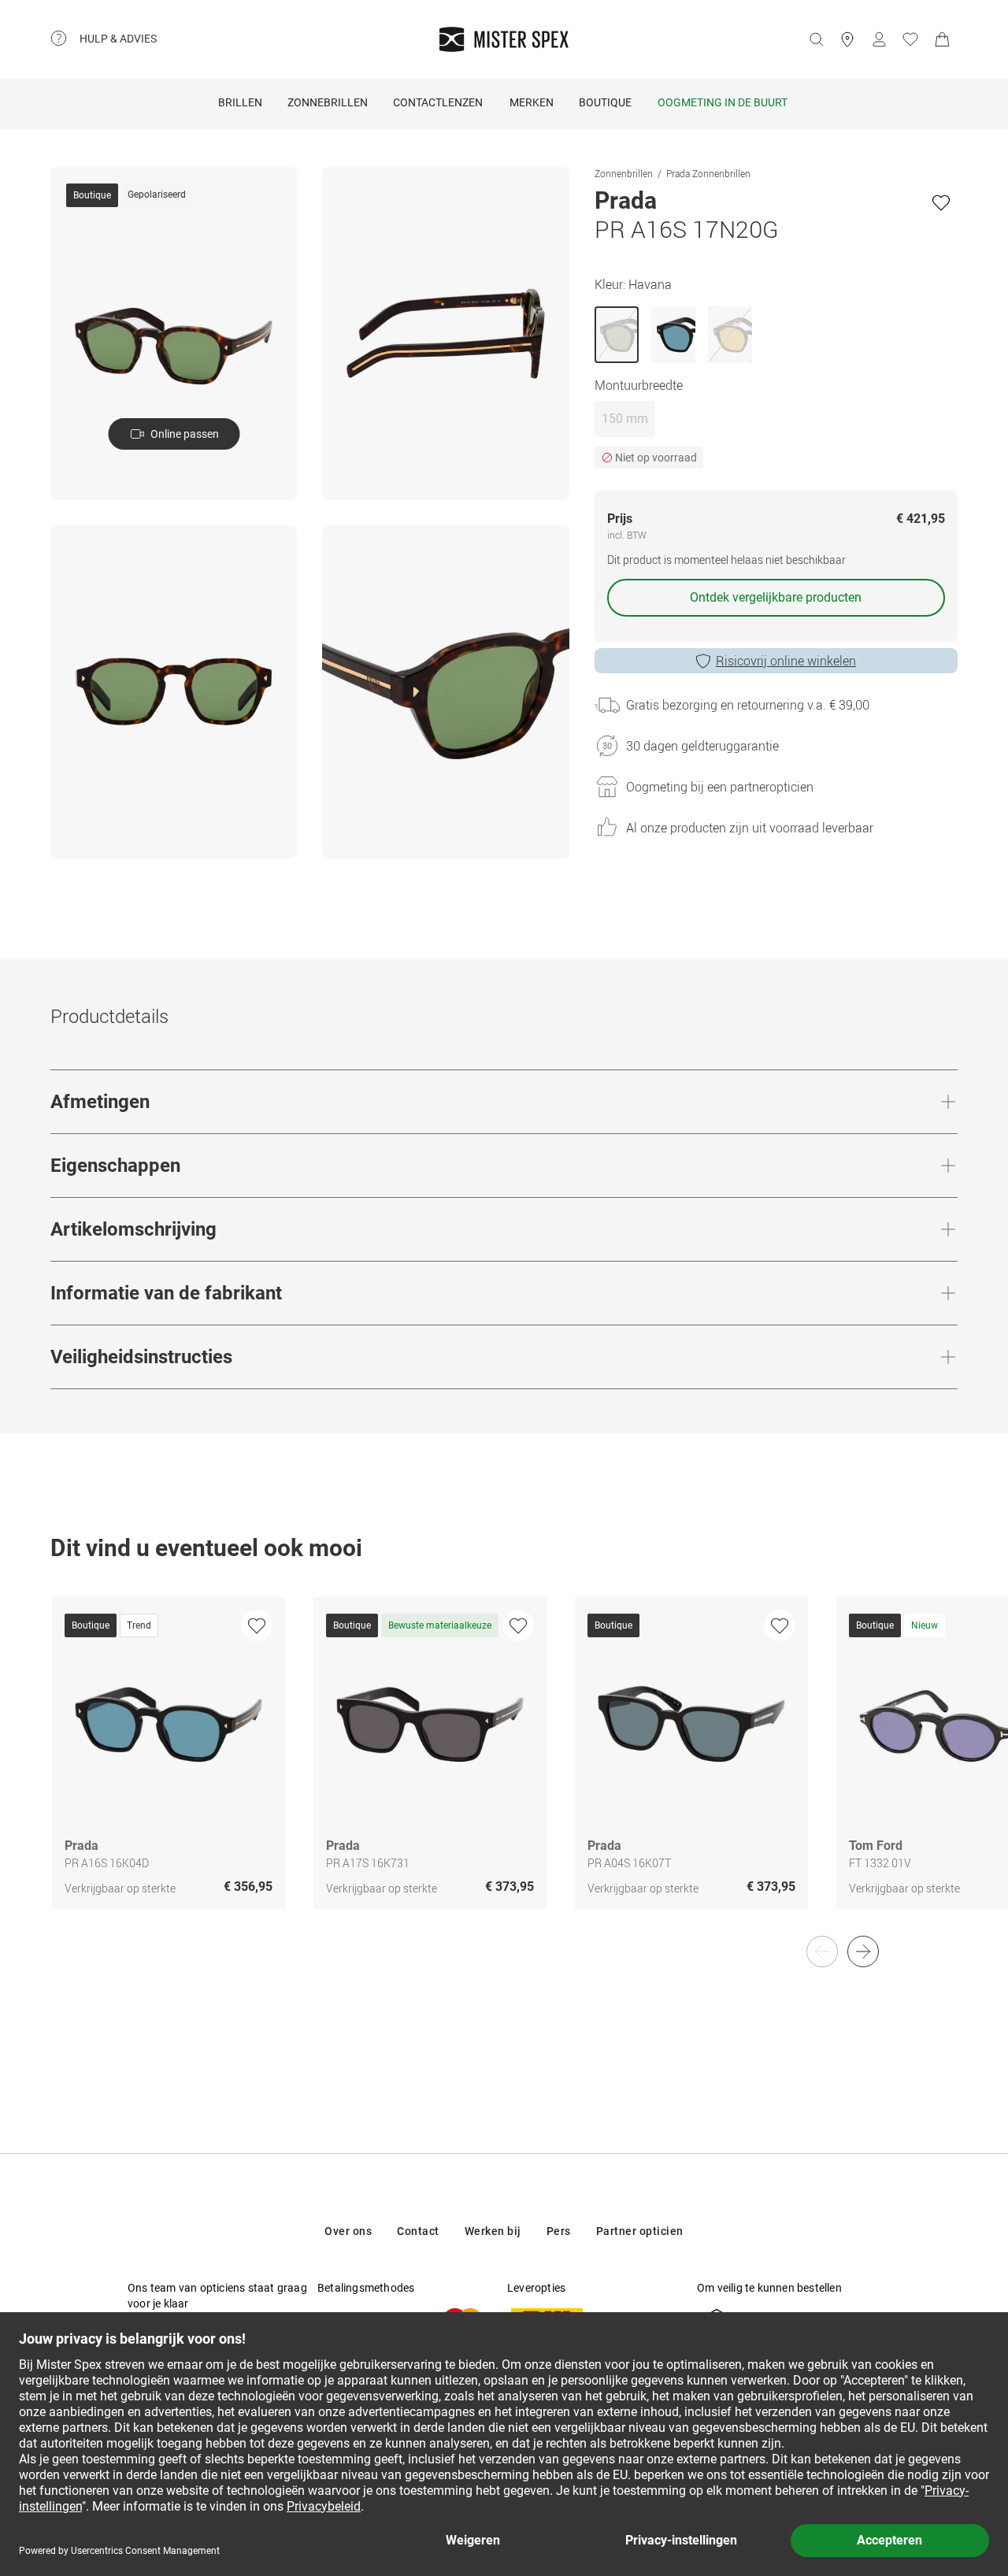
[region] (504, 1770)
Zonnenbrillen (624, 173)
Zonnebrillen (328, 102)
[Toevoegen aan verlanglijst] (941, 202)
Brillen (240, 102)
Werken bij (493, 2231)
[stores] (847, 39)
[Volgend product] (863, 1951)
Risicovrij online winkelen (786, 661)
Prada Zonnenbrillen (708, 173)
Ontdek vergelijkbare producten (776, 597)
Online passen (185, 434)
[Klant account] (879, 39)
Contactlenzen (438, 102)
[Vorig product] (822, 1951)
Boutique (605, 102)
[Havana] (617, 335)
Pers (559, 2231)
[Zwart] (673, 335)
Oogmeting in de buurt (723, 102)
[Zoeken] (816, 39)
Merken (532, 102)
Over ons (348, 2231)
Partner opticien (640, 2231)
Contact (418, 2231)
